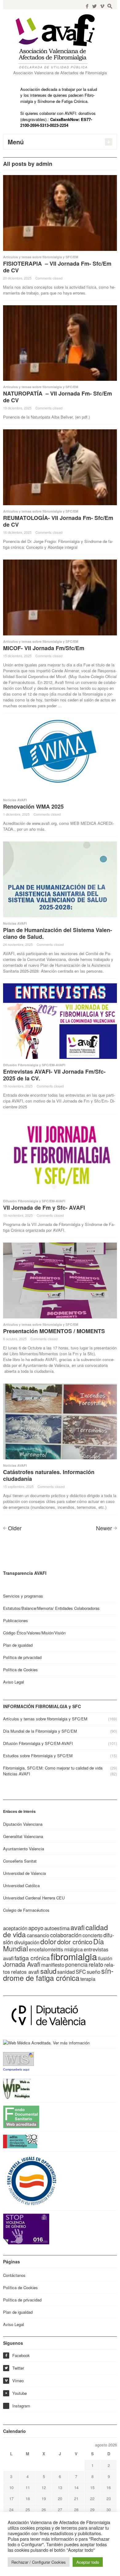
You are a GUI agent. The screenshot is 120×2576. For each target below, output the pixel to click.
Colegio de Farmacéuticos (26, 1910)
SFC (81, 1971)
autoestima (57, 1928)
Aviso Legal (14, 1682)
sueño (94, 1972)
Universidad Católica (21, 1885)
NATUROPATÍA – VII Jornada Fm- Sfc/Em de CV (58, 397)
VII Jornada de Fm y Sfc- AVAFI (44, 1208)
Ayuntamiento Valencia (24, 1849)
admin (44, 164)
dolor (48, 1941)
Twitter (14, 2368)
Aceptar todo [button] (88, 2562)
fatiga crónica (32, 1958)
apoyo (36, 1928)
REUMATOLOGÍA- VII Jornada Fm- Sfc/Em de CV (58, 521)
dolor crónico (75, 1942)
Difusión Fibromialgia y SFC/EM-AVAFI (34, 1065)
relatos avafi (25, 1971)
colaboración (66, 1935)
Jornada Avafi (22, 1964)
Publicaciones (16, 1620)
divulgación (27, 1942)
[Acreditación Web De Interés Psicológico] (17, 2088)
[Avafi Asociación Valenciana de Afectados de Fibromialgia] (60, 41)
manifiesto (53, 1965)
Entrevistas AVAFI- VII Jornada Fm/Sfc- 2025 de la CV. (54, 1075)
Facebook (17, 2355)
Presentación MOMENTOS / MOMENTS (54, 1331)
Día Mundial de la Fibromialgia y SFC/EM (40, 1731)
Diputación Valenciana (23, 1824)
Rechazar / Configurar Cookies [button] (39, 2562)
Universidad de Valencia (24, 1873)
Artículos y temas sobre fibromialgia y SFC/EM (41, 257)
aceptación (15, 1928)
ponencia (76, 1964)
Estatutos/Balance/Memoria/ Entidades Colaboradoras (51, 1608)
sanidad (66, 1972)
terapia (88, 1979)
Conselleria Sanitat (20, 1861)
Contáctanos (14, 2275)
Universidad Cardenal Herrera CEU (34, 1898)
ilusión (105, 1958)
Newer (104, 1528)
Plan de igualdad (18, 1645)
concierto (92, 1935)
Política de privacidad (22, 1657)
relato (96, 1964)
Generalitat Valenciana (23, 1836)
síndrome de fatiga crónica (58, 1974)
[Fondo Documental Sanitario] (21, 2116)
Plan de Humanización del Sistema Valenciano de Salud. (58, 933)
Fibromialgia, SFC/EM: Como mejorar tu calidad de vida (53, 1768)
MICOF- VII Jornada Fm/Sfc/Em (44, 648)
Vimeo (14, 2381)
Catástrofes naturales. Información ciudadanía (49, 1475)
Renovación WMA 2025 (33, 806)
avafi (78, 1927)
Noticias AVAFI (15, 800)
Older (15, 1528)
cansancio (38, 1935)
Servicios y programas (23, 1596)
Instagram (21, 2406)
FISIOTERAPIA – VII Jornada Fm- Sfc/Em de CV (57, 267)
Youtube (16, 2393)
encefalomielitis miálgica (56, 1949)
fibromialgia (74, 1956)
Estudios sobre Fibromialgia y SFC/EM (38, 1756)
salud (48, 1971)
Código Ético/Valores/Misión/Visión (34, 1633)
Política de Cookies (20, 1670)
